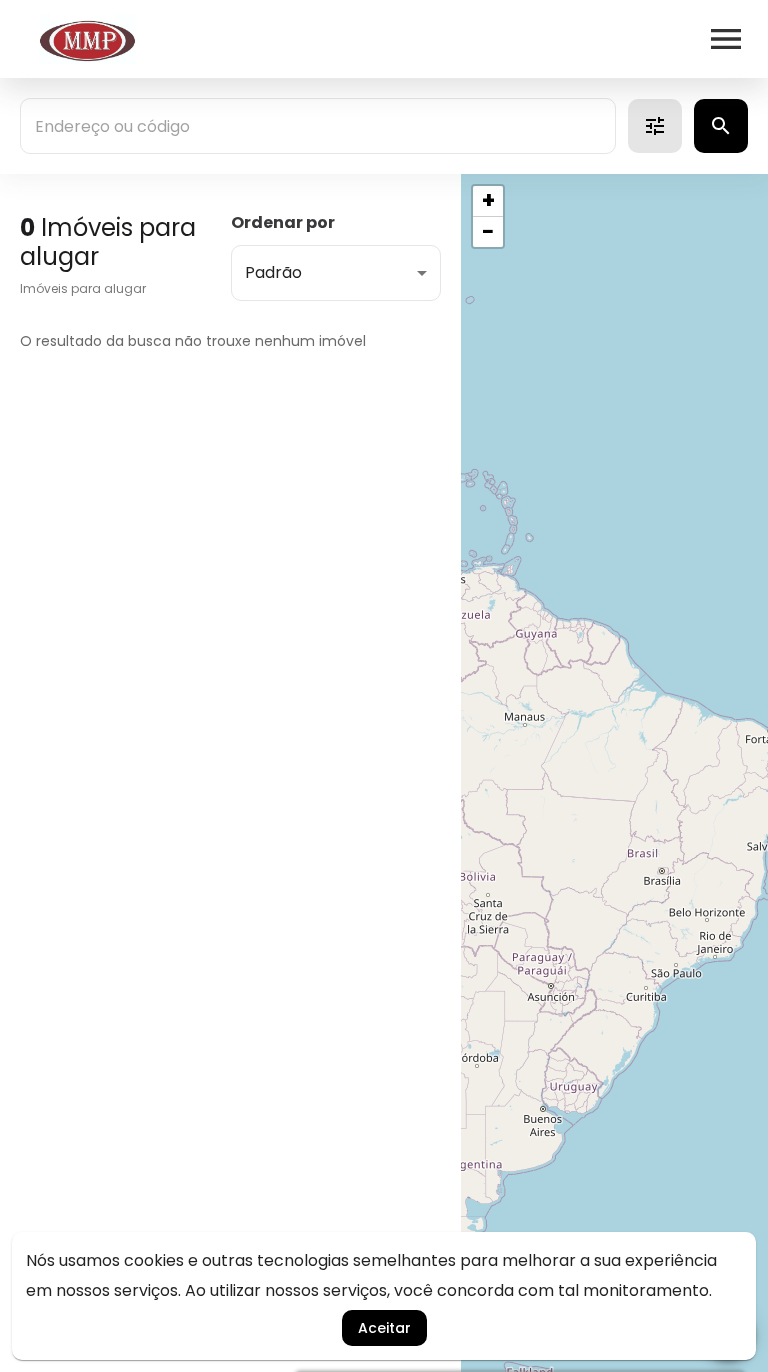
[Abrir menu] (726, 39)
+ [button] (488, 201)
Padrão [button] (273, 272)
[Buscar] (721, 126)
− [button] (488, 232)
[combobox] (318, 126)
